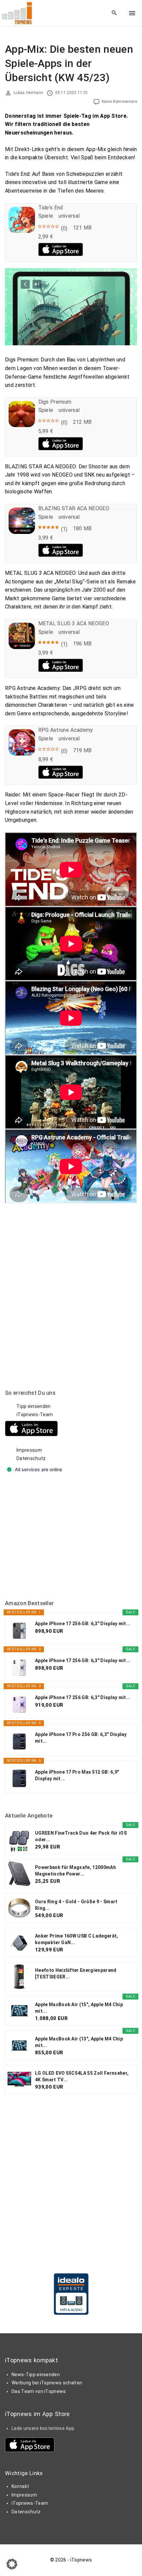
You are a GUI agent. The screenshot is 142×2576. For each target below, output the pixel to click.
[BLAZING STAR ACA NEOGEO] (22, 532)
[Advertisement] (54, 1537)
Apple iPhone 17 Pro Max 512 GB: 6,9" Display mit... (77, 1775)
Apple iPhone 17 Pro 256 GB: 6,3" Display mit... (81, 1738)
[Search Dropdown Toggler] (114, 13)
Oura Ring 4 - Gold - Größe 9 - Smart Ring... (76, 1905)
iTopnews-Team (35, 1414)
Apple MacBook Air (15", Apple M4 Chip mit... (79, 2008)
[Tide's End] (22, 231)
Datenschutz (31, 1458)
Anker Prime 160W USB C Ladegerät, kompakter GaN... (77, 1939)
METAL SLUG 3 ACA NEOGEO (74, 623)
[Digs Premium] (22, 425)
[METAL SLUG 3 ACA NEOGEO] (22, 647)
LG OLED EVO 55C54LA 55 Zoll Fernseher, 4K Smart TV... (82, 2076)
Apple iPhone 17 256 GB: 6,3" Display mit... (83, 1624)
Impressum (29, 1450)
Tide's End (51, 208)
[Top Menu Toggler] (132, 13)
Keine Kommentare (119, 102)
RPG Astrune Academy (66, 730)
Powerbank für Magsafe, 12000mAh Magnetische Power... (75, 1871)
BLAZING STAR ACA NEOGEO (74, 508)
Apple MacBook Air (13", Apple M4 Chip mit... (79, 2042)
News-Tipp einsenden (36, 2374)
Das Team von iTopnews (39, 2391)
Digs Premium (55, 402)
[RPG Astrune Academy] (22, 754)
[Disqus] (71, 1286)
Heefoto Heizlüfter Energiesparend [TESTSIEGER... (76, 1973)
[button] (12, 2564)
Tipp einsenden (34, 1406)
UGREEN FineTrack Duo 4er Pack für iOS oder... (81, 1836)
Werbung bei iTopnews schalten (47, 2383)
